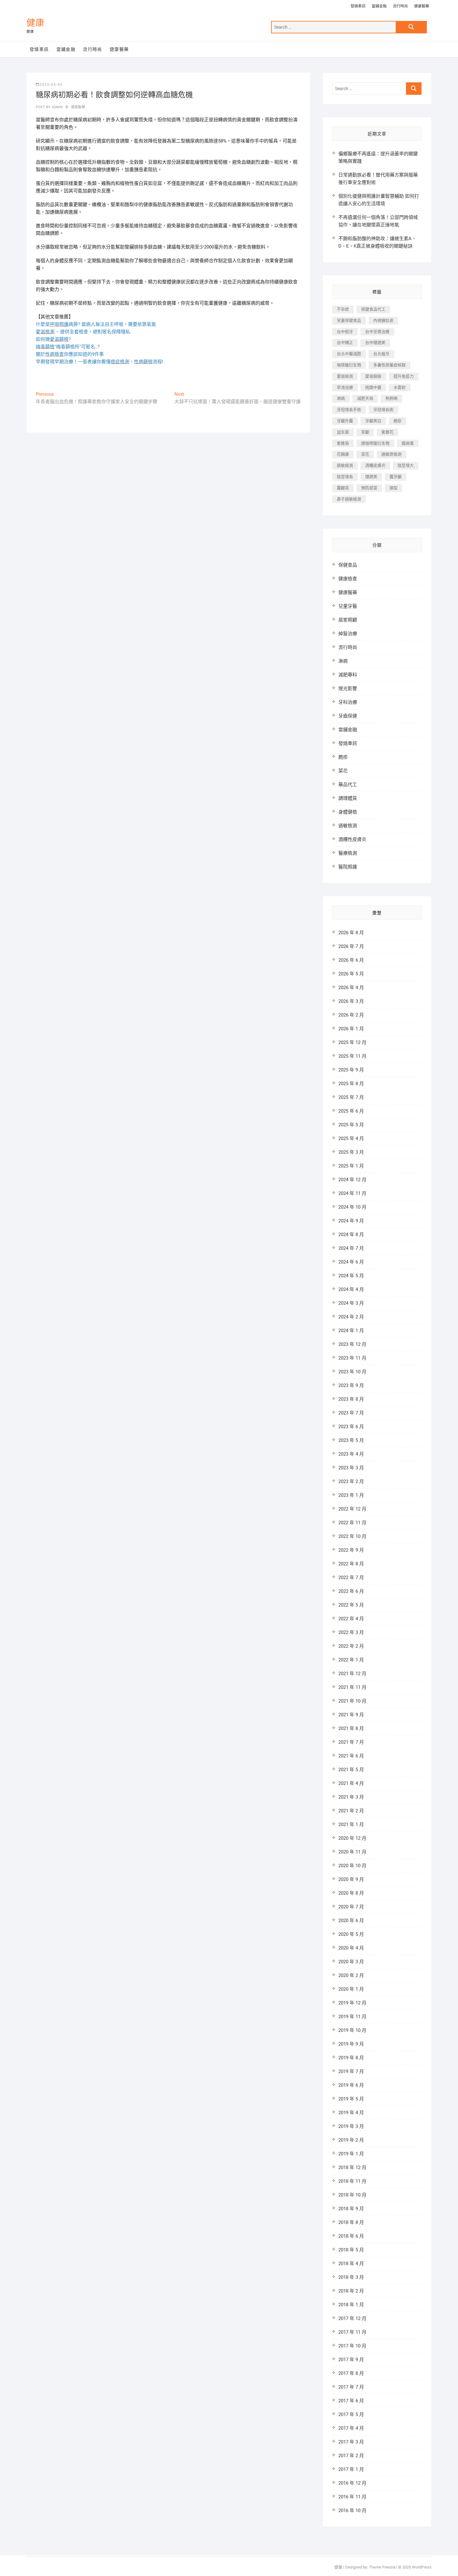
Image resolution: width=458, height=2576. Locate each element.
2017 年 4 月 (351, 2428)
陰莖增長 (345, 477)
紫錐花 (387, 432)
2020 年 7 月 (351, 1907)
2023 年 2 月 (351, 1481)
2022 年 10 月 (352, 1536)
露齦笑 (343, 488)
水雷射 (400, 387)
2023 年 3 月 (351, 1468)
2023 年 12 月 (352, 1344)
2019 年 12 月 (352, 2003)
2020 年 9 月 (351, 1879)
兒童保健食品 (349, 320)
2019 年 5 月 (351, 2099)
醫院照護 (348, 867)
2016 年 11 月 (352, 2497)
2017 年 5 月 (351, 2414)
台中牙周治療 (377, 332)
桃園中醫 (373, 387)
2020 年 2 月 (351, 1975)
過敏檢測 (345, 465)
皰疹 (398, 421)
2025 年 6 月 (351, 1111)
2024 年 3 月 (351, 1303)
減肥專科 (348, 675)
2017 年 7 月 (351, 2387)
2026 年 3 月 (351, 1001)
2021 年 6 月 (351, 1756)
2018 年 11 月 (352, 2181)
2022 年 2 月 (351, 1646)
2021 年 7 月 (351, 1742)
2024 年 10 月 (352, 1207)
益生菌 (343, 432)
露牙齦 (396, 477)
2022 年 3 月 (351, 1632)
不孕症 (343, 309)
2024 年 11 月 (352, 1193)
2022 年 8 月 (351, 1564)
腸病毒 (408, 443)
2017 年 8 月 (351, 2373)
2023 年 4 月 (351, 1454)
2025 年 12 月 (352, 1042)
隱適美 (371, 477)
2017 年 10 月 (352, 2346)
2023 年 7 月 (351, 1413)
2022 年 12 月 (352, 1509)
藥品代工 (348, 785)
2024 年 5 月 (351, 1276)
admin (57, 107)
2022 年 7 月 (351, 1578)
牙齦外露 (345, 421)
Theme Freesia (382, 2567)
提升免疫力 (404, 376)
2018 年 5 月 (351, 2250)
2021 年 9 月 (351, 1715)
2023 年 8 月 (351, 1399)
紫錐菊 (343, 443)
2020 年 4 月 (351, 1948)
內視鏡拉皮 (383, 320)
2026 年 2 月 (351, 1015)
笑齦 (365, 432)
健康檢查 (348, 579)
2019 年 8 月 (351, 2058)
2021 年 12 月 (352, 1674)
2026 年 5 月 (351, 974)
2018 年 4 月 (351, 2264)
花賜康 (343, 454)
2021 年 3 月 (351, 1797)
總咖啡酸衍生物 (375, 443)
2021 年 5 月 (351, 1770)
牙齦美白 (373, 421)
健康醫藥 (422, 6)
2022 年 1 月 (351, 1660)
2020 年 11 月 (352, 1852)
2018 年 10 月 (352, 2195)
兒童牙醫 (348, 606)
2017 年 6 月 (351, 2401)
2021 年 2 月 (351, 1811)
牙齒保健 (348, 716)
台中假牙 (345, 332)
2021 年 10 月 (352, 1701)
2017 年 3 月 (351, 2442)
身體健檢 (348, 812)
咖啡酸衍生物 (349, 365)
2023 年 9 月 (351, 1385)
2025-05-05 (51, 85)
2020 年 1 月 (351, 1989)
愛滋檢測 (345, 376)
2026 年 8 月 (351, 933)
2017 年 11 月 (352, 2332)
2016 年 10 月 (352, 2511)
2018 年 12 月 (352, 2168)
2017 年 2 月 (351, 2456)
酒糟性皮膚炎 (352, 839)
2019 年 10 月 (352, 2030)
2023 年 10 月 (352, 1372)
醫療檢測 (348, 853)
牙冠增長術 (383, 410)
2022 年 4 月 (351, 1619)
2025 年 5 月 (351, 1125)
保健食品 (348, 565)
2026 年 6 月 (351, 960)
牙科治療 (348, 702)
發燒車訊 (358, 6)
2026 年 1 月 (351, 1029)
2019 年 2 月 (351, 2140)
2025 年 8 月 (351, 1084)
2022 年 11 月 (352, 1523)
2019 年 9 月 (351, 2044)
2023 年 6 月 (351, 1427)
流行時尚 (400, 6)
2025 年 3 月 (351, 1152)
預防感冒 (369, 488)
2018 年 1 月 (351, 2305)
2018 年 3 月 (351, 2277)
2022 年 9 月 (351, 1550)
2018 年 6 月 (351, 2236)
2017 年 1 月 (351, 2469)
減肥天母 (365, 398)
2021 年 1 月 (351, 1824)
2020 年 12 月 (352, 1838)
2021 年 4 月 (351, 1783)
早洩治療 (345, 387)
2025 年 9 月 (351, 1070)
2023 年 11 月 (352, 1358)
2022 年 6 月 (351, 1591)
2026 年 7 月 (351, 946)
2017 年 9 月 (351, 2360)
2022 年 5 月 (351, 1605)
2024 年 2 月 (351, 1317)
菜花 (365, 454)
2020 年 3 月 (351, 1962)
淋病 (341, 398)
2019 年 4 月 (351, 2113)
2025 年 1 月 (351, 1166)
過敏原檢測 (391, 454)
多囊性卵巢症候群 (389, 365)
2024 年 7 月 (351, 1248)
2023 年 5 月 (351, 1440)
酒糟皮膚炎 (375, 465)
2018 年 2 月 (351, 2291)
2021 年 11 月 (352, 1687)
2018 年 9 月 (351, 2209)
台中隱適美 (375, 343)
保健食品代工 (373, 309)
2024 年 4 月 (351, 1289)
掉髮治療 (348, 634)
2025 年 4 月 (351, 1138)
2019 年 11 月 (352, 2017)
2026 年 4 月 (351, 988)
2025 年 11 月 (352, 1056)
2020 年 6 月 (351, 1921)
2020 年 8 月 (351, 1893)
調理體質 (348, 798)
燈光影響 (348, 689)
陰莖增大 (406, 465)
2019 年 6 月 (351, 2085)
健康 (36, 23)
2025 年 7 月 (351, 1097)
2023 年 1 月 (351, 1495)
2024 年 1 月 (351, 1331)
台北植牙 (381, 354)
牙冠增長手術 (349, 410)
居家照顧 (348, 620)
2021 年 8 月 (351, 1728)
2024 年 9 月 (351, 1221)
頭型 (394, 488)
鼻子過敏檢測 (349, 499)
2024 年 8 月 (351, 1235)
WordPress (422, 2567)
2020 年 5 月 (351, 1934)
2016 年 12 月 (352, 2483)
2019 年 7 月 (351, 2071)
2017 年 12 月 (352, 2318)
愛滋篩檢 (373, 376)
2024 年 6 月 (351, 1262)
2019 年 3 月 (351, 2126)
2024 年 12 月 (352, 1180)
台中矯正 (345, 343)
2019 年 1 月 (351, 2154)
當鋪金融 (379, 6)
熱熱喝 (391, 398)
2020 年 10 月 (352, 1866)
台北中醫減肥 (349, 354)
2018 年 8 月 (351, 2222)
